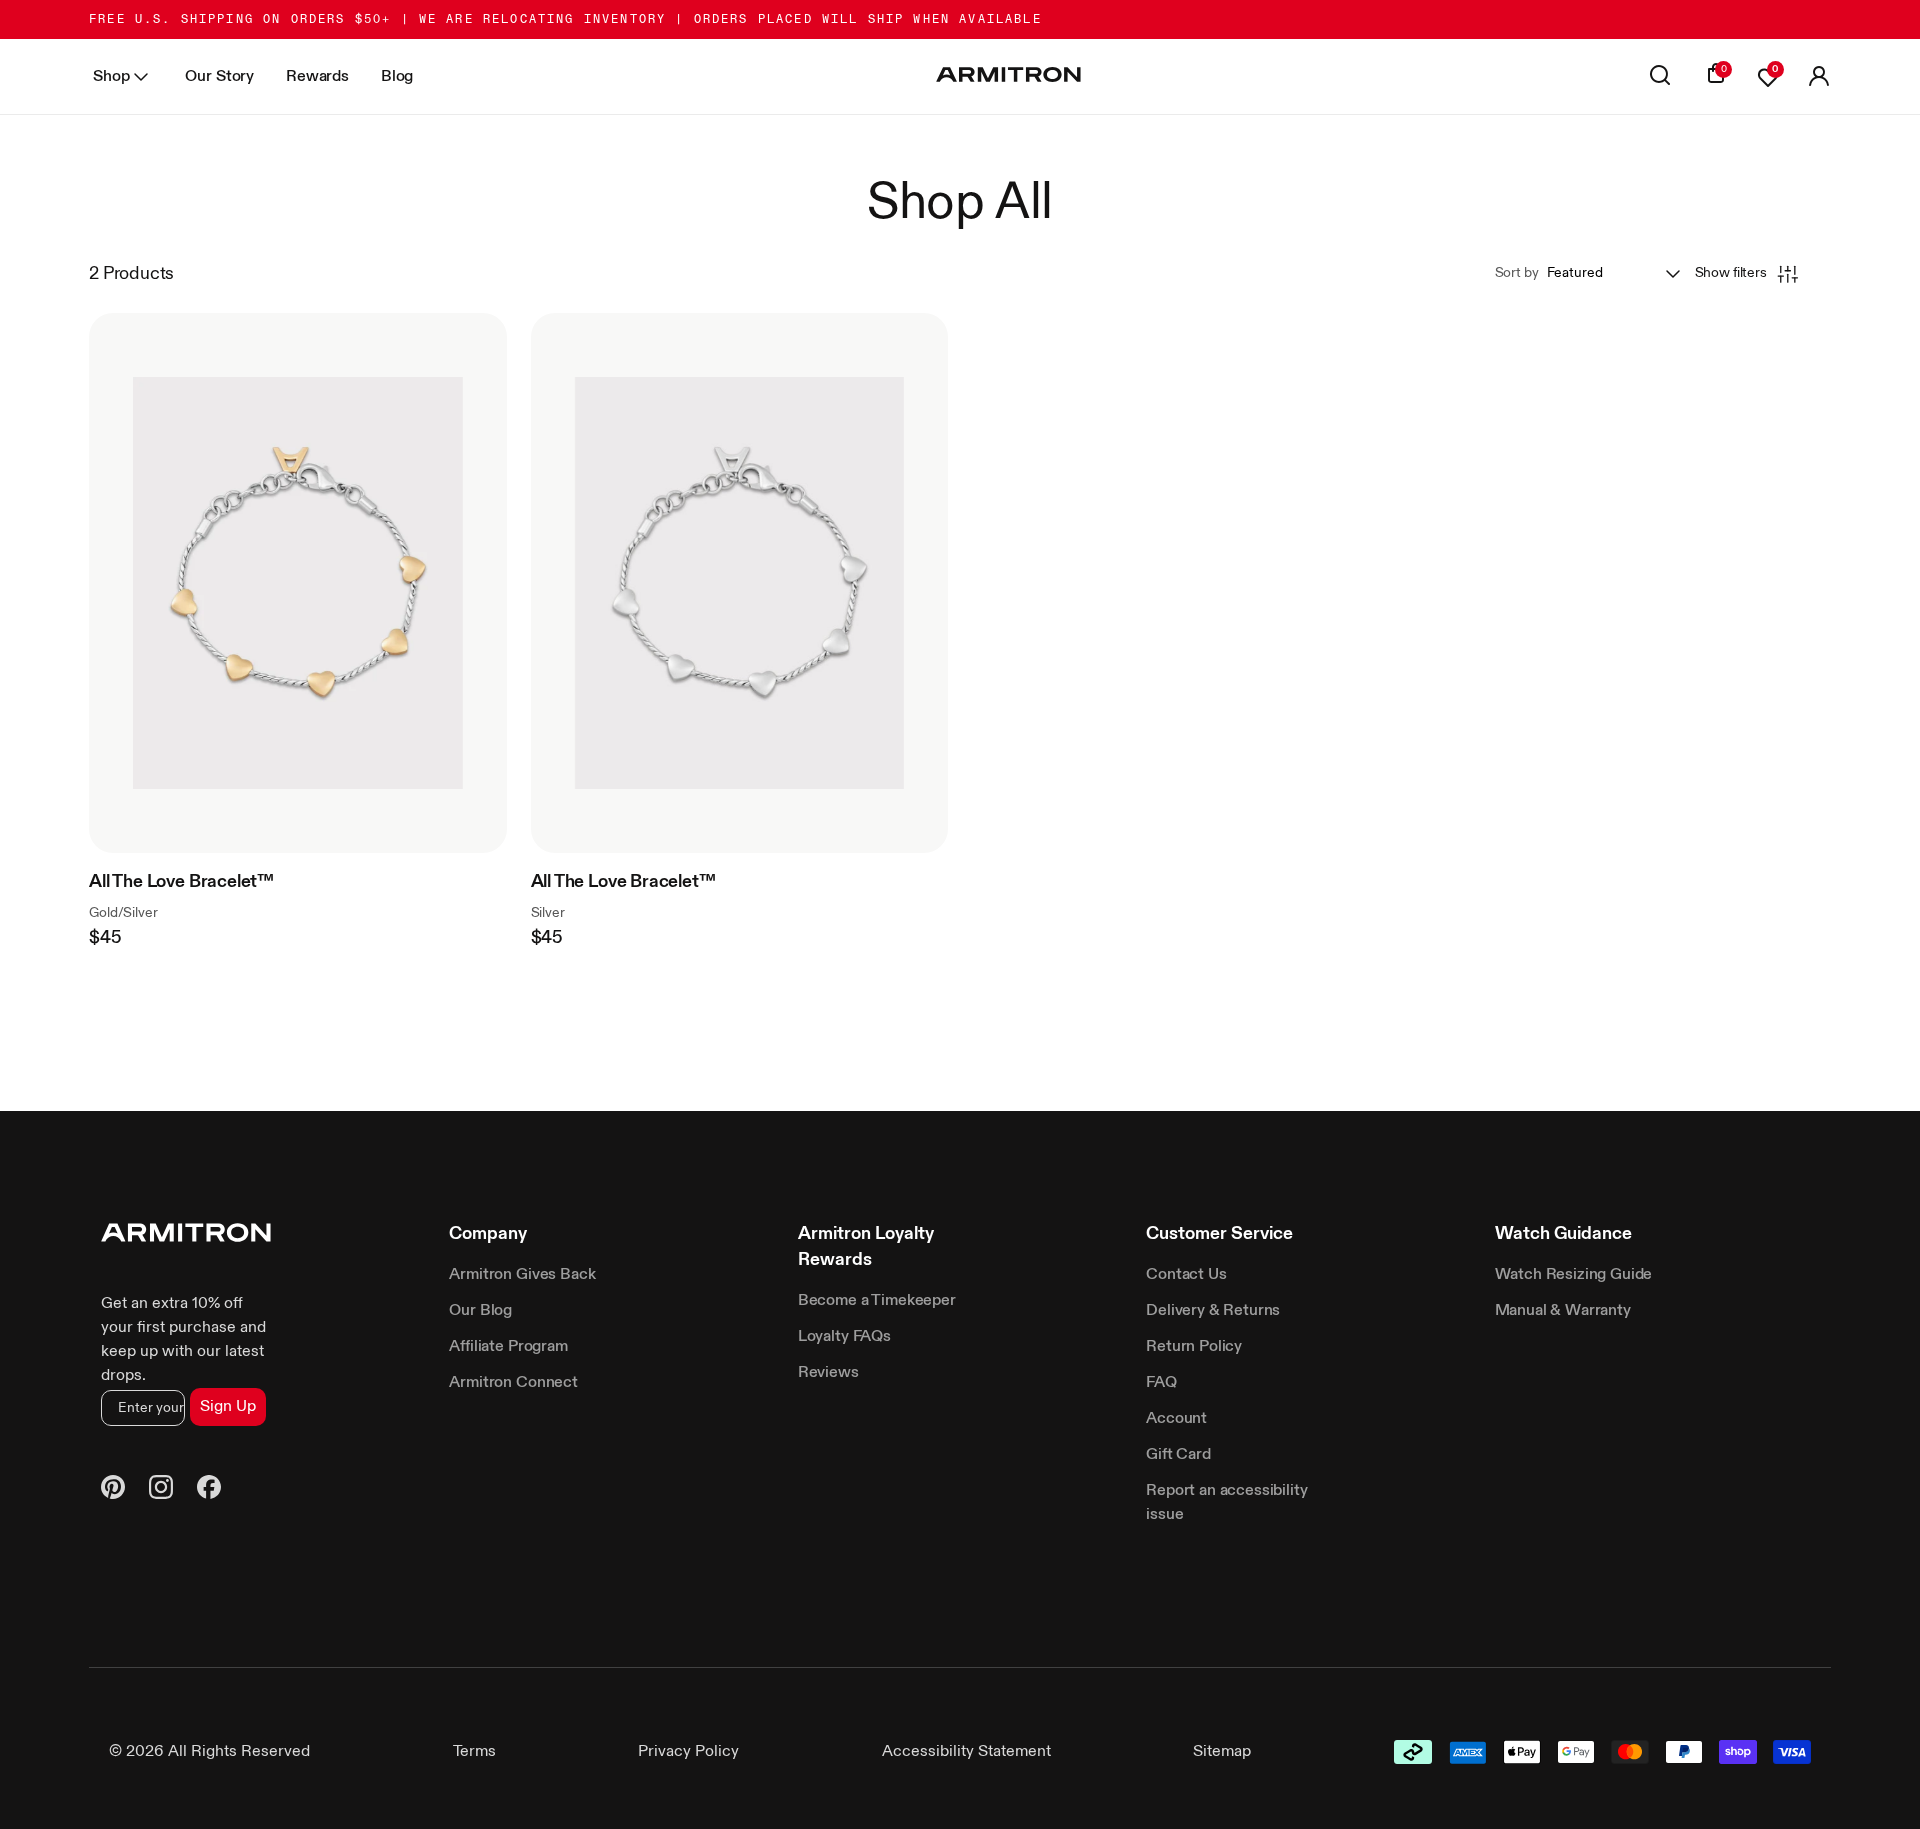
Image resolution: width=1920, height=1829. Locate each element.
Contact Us (1186, 1275)
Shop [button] (111, 77)
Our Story (219, 77)
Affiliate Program (508, 1347)
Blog (397, 77)
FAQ (1161, 1383)
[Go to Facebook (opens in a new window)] (209, 1490)
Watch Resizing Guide (1574, 1275)
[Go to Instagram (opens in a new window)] (161, 1490)
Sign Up (228, 1407)
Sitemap (1222, 1752)
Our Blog (480, 1311)
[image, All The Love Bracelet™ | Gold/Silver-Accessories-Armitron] (297, 583)
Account (1176, 1419)
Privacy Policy (688, 1752)
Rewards (317, 77)
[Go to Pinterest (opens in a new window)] (113, 1491)
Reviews (828, 1373)
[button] (1819, 77)
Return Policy (1194, 1347)
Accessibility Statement (966, 1752)
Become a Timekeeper (877, 1301)
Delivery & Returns (1213, 1311)
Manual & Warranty (1563, 1311)
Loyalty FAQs (844, 1337)
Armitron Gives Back (522, 1275)
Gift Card (1178, 1455)
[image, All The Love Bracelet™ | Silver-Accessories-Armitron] (739, 583)
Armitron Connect (513, 1383)
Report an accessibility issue (1226, 1503)
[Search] (1660, 77)
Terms (474, 1752)
